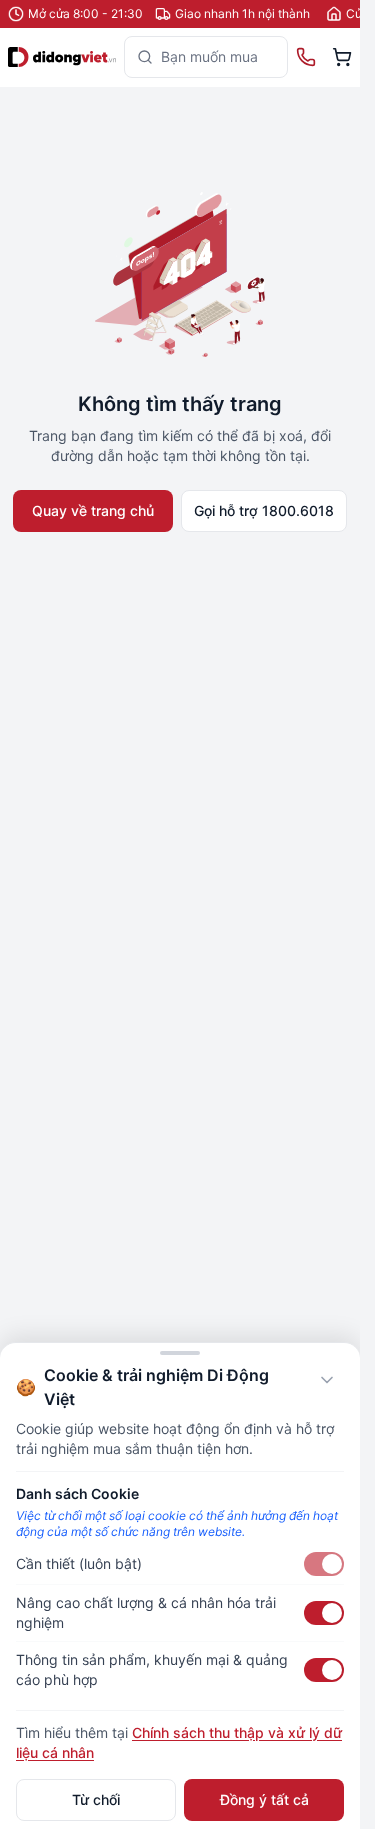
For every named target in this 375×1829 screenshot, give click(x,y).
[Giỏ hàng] (342, 57)
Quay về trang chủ (93, 510)
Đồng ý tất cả (264, 1799)
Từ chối (96, 1799)
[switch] (324, 1564)
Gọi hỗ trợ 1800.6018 (264, 510)
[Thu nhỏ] (327, 1380)
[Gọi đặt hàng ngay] (306, 57)
